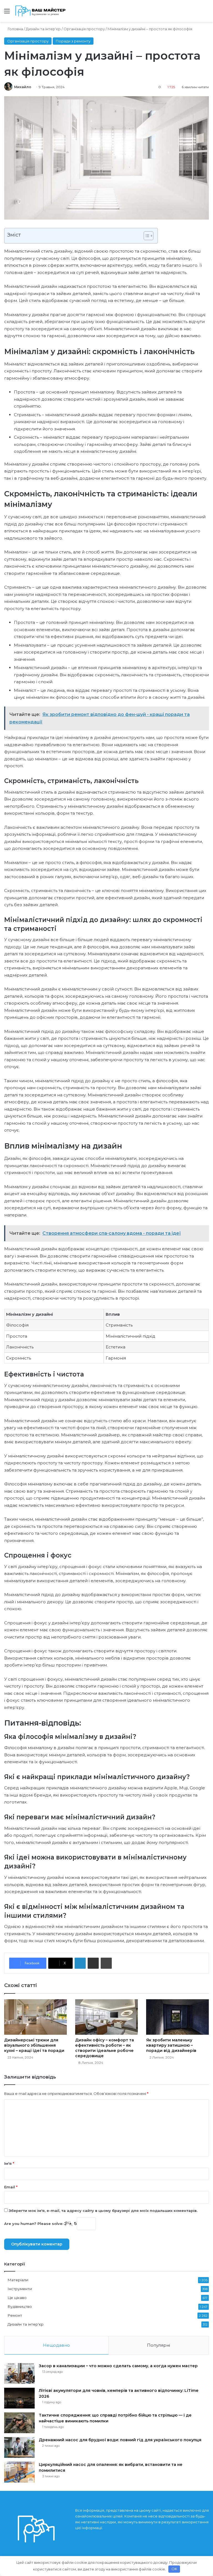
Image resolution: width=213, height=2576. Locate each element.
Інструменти (20, 2289)
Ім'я (9, 2163)
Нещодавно (56, 2345)
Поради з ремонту (73, 41)
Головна (15, 29)
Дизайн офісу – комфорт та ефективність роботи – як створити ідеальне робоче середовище (105, 2048)
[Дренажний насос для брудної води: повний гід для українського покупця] (19, 2447)
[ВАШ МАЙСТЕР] (41, 11)
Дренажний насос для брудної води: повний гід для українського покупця (120, 2440)
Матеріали (18, 2280)
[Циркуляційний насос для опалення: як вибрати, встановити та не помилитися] (19, 2472)
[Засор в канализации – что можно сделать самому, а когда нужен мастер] (19, 2373)
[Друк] (106, 1963)
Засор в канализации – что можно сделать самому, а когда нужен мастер (118, 2366)
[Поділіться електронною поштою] (93, 1963)
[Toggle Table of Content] (146, 236)
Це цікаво (17, 2298)
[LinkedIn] (80, 1963)
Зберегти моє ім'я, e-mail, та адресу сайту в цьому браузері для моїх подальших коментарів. (103, 2211)
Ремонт (15, 2315)
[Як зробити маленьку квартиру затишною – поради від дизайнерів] (177, 2017)
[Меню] (7, 13)
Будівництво (20, 2306)
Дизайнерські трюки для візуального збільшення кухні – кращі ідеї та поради (34, 2045)
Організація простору (84, 29)
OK (174, 2569)
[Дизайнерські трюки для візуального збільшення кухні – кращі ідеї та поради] (35, 2017)
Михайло (23, 87)
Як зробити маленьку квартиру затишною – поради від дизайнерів (171, 2045)
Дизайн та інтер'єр (43, 29)
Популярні (159, 2345)
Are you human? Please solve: (34, 2224)
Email (11, 2187)
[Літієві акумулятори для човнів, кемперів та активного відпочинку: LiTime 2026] (19, 2398)
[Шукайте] (206, 13)
